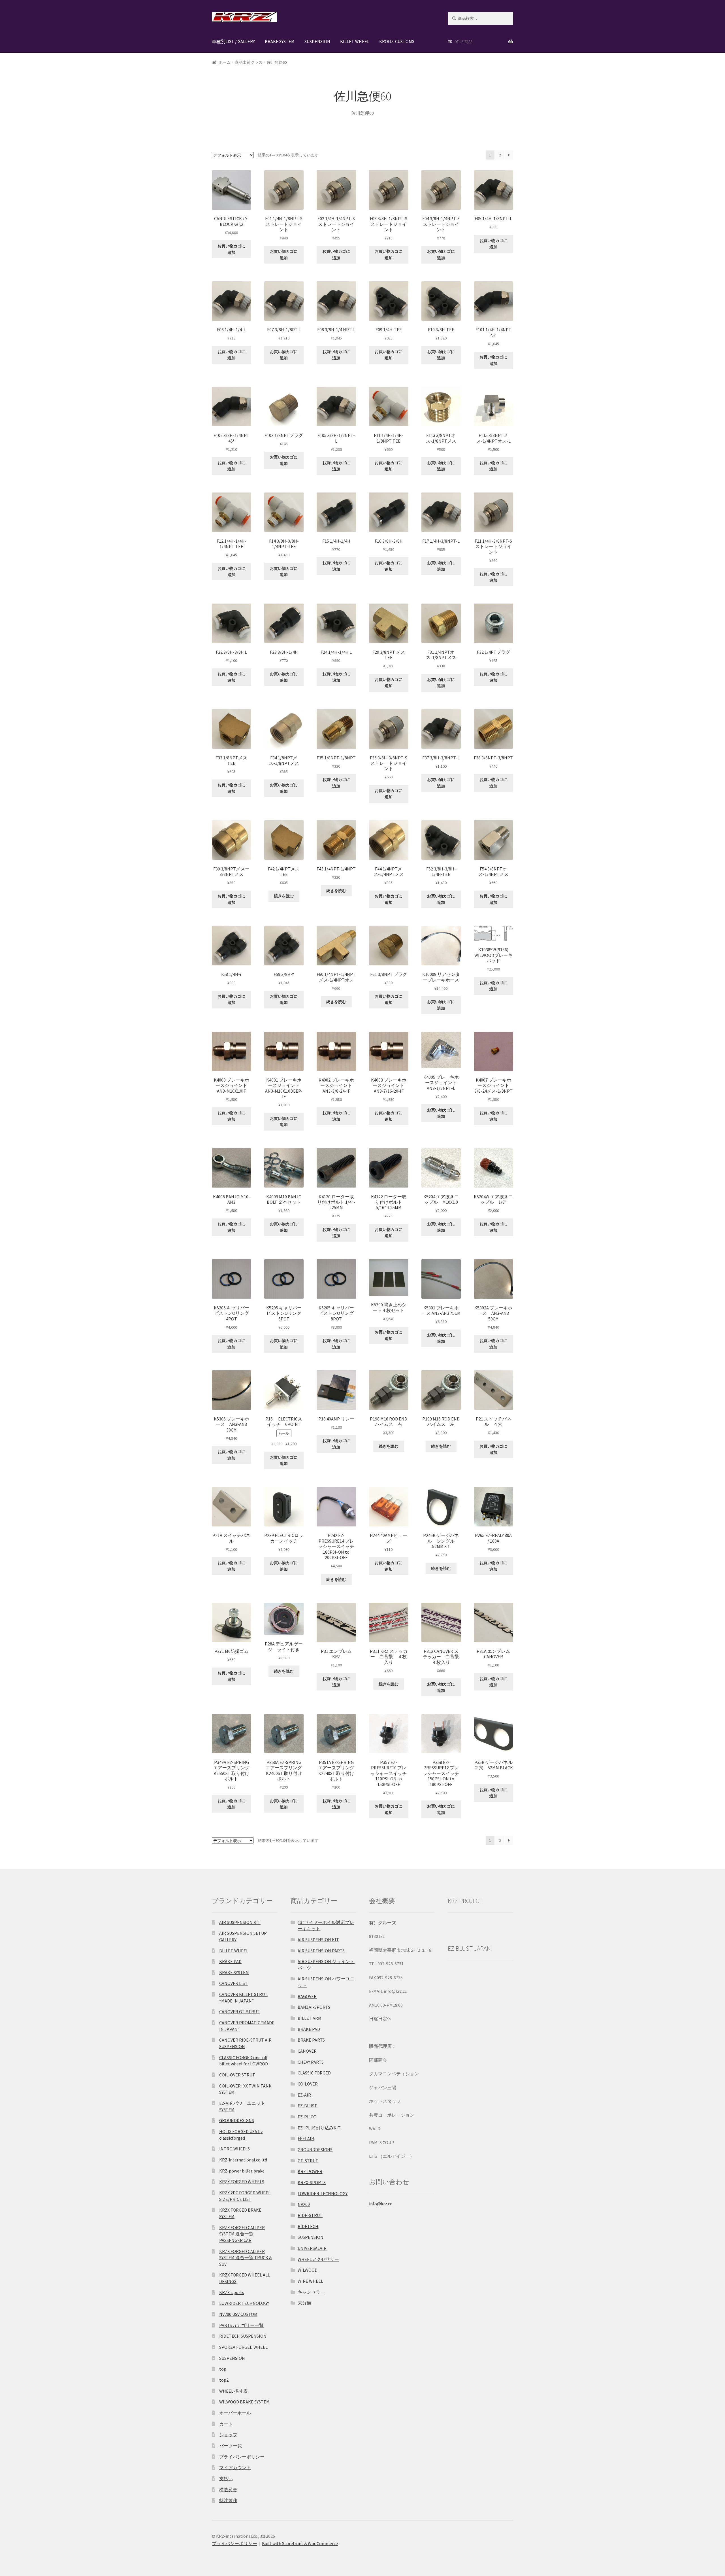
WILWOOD (308, 2270)
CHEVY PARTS (311, 2062)
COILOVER (308, 2084)
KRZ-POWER (310, 2171)
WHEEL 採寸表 (234, 2391)
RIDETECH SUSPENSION (243, 2336)
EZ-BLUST (307, 2106)
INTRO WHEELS (234, 2149)
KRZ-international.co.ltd (243, 2160)
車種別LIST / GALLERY (233, 41)
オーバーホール (235, 2413)
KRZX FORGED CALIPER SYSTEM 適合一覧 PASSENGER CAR (242, 2234)
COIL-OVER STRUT (237, 2075)
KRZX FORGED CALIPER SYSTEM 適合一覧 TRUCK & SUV (246, 2258)
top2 (224, 2380)
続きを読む (284, 896)
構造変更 (228, 2490)
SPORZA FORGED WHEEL (243, 2347)
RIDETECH (308, 2226)
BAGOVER (307, 1996)
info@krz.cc (380, 2204)
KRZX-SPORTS (312, 2182)
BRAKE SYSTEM (280, 41)
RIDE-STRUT (310, 2215)
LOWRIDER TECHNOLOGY (244, 2303)
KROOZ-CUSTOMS (397, 41)
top (223, 2369)
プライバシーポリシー (242, 2457)
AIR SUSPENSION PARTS (321, 1951)
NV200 (304, 2204)
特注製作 (228, 2500)
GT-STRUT (308, 2161)
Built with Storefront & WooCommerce (300, 2543)
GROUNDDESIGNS (237, 2120)
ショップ (228, 2435)
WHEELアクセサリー (318, 2259)
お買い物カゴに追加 (231, 249)
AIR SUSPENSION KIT (240, 1922)
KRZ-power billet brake (242, 2171)
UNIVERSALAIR (312, 2248)
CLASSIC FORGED (314, 2073)
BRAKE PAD (230, 1961)
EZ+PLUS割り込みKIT (319, 2128)
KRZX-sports (232, 2292)
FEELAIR (306, 2138)
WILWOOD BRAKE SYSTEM (244, 2402)
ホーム (225, 62)
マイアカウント (235, 2467)
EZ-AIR (304, 2095)
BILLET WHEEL (355, 41)
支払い (226, 2479)
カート (226, 2424)
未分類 (304, 2303)
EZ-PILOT (307, 2117)
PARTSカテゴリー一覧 (241, 2325)
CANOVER (307, 2051)
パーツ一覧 (231, 2446)
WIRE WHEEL (310, 2281)
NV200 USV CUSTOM (238, 2314)
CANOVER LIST (234, 1983)
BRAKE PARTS (311, 2040)
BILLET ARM (310, 2018)
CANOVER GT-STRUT (239, 2012)
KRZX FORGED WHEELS (242, 2182)
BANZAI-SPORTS (314, 2007)
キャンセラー (311, 2292)
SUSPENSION (317, 41)
